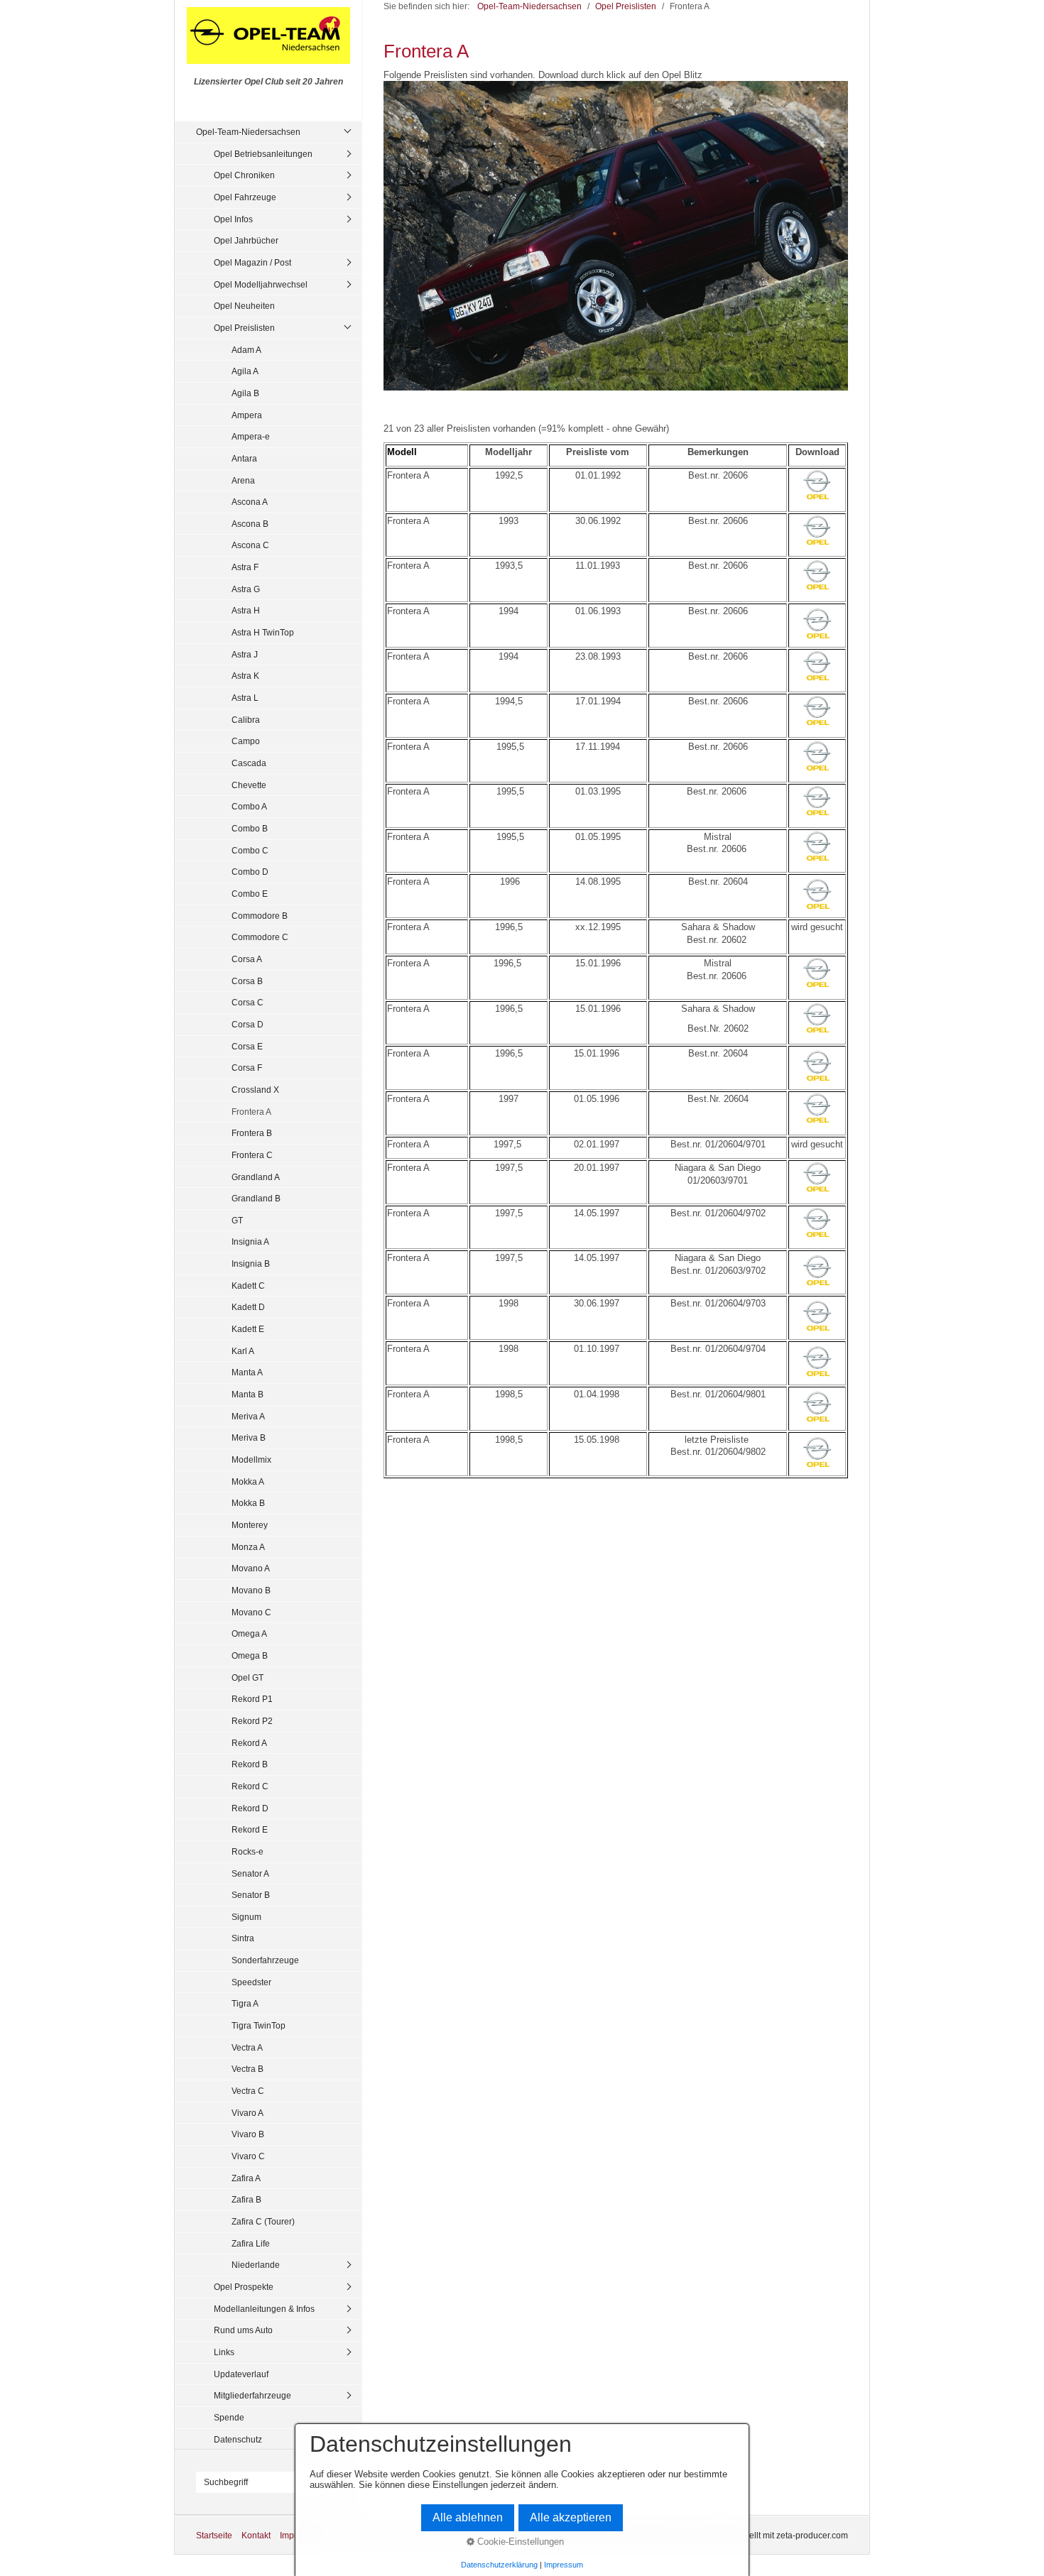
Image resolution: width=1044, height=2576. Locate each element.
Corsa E (247, 1046)
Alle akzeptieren (571, 2517)
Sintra (243, 1938)
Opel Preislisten (244, 328)
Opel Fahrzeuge (245, 197)
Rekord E (250, 1829)
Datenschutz (238, 2439)
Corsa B (247, 981)
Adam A (246, 350)
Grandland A (256, 1177)
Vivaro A (248, 2113)
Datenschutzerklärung (499, 2565)
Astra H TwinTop (263, 632)
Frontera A (251, 1112)
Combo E (250, 894)
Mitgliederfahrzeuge (252, 2395)
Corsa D (248, 1024)
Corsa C (248, 1002)
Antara (244, 458)
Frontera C (252, 1155)
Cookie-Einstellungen (519, 2542)
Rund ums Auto (243, 2330)
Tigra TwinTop (259, 2025)
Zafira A (246, 2178)
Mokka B (248, 1503)
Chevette (249, 785)
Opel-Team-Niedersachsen (248, 132)
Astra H (246, 610)
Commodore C (260, 937)
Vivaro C (248, 2156)
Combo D (250, 872)
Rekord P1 (252, 1699)
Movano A (251, 1568)
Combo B (250, 828)
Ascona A (250, 502)
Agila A (245, 371)
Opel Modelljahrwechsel (261, 284)
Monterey (250, 1525)
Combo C (250, 850)
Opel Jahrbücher (246, 240)
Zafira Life (251, 2243)
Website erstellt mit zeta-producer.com (775, 2535)
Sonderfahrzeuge (265, 1960)
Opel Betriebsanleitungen (263, 154)
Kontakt (256, 2535)
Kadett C (248, 1286)
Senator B (251, 1895)
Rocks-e (248, 1851)
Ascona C (250, 545)
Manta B (248, 1394)
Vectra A (247, 2047)
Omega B (250, 1655)
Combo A (249, 806)
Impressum (564, 2565)
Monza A (248, 1547)
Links (224, 2352)
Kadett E (248, 1329)
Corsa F (247, 1068)
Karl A (243, 1351)
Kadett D (248, 1307)
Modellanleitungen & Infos (264, 2309)
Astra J (245, 654)
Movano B (251, 1590)
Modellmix (251, 1459)
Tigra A (245, 2003)
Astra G (246, 589)
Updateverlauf (241, 2374)
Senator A (250, 1873)
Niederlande (256, 2265)
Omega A (249, 1633)
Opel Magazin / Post (252, 262)
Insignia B (251, 1264)
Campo (246, 741)
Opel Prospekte (244, 2287)
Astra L (245, 698)
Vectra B (248, 2069)
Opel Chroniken (244, 175)
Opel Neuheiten (244, 306)
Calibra (246, 720)
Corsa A (247, 959)
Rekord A (249, 1743)
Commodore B (260, 916)
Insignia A (250, 1241)
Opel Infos (233, 219)
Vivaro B (248, 2134)
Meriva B (249, 1437)
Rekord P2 (252, 1721)
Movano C (251, 1612)
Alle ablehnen (468, 2517)
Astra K (245, 676)
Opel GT (248, 1677)
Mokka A (248, 1481)
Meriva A (248, 1416)
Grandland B (256, 1198)
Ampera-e (251, 436)
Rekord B (250, 1764)
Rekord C (250, 1786)
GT (237, 1220)
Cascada (249, 763)
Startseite (214, 2535)
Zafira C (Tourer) (263, 2221)
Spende (229, 2417)
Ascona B (250, 524)
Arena (243, 480)
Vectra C (248, 2091)
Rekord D (250, 1808)
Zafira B (246, 2199)
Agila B (245, 393)
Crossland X (255, 1090)
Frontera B (252, 1133)
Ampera (247, 415)
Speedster (251, 1982)
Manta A (247, 1372)
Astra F (245, 567)
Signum (246, 1917)
